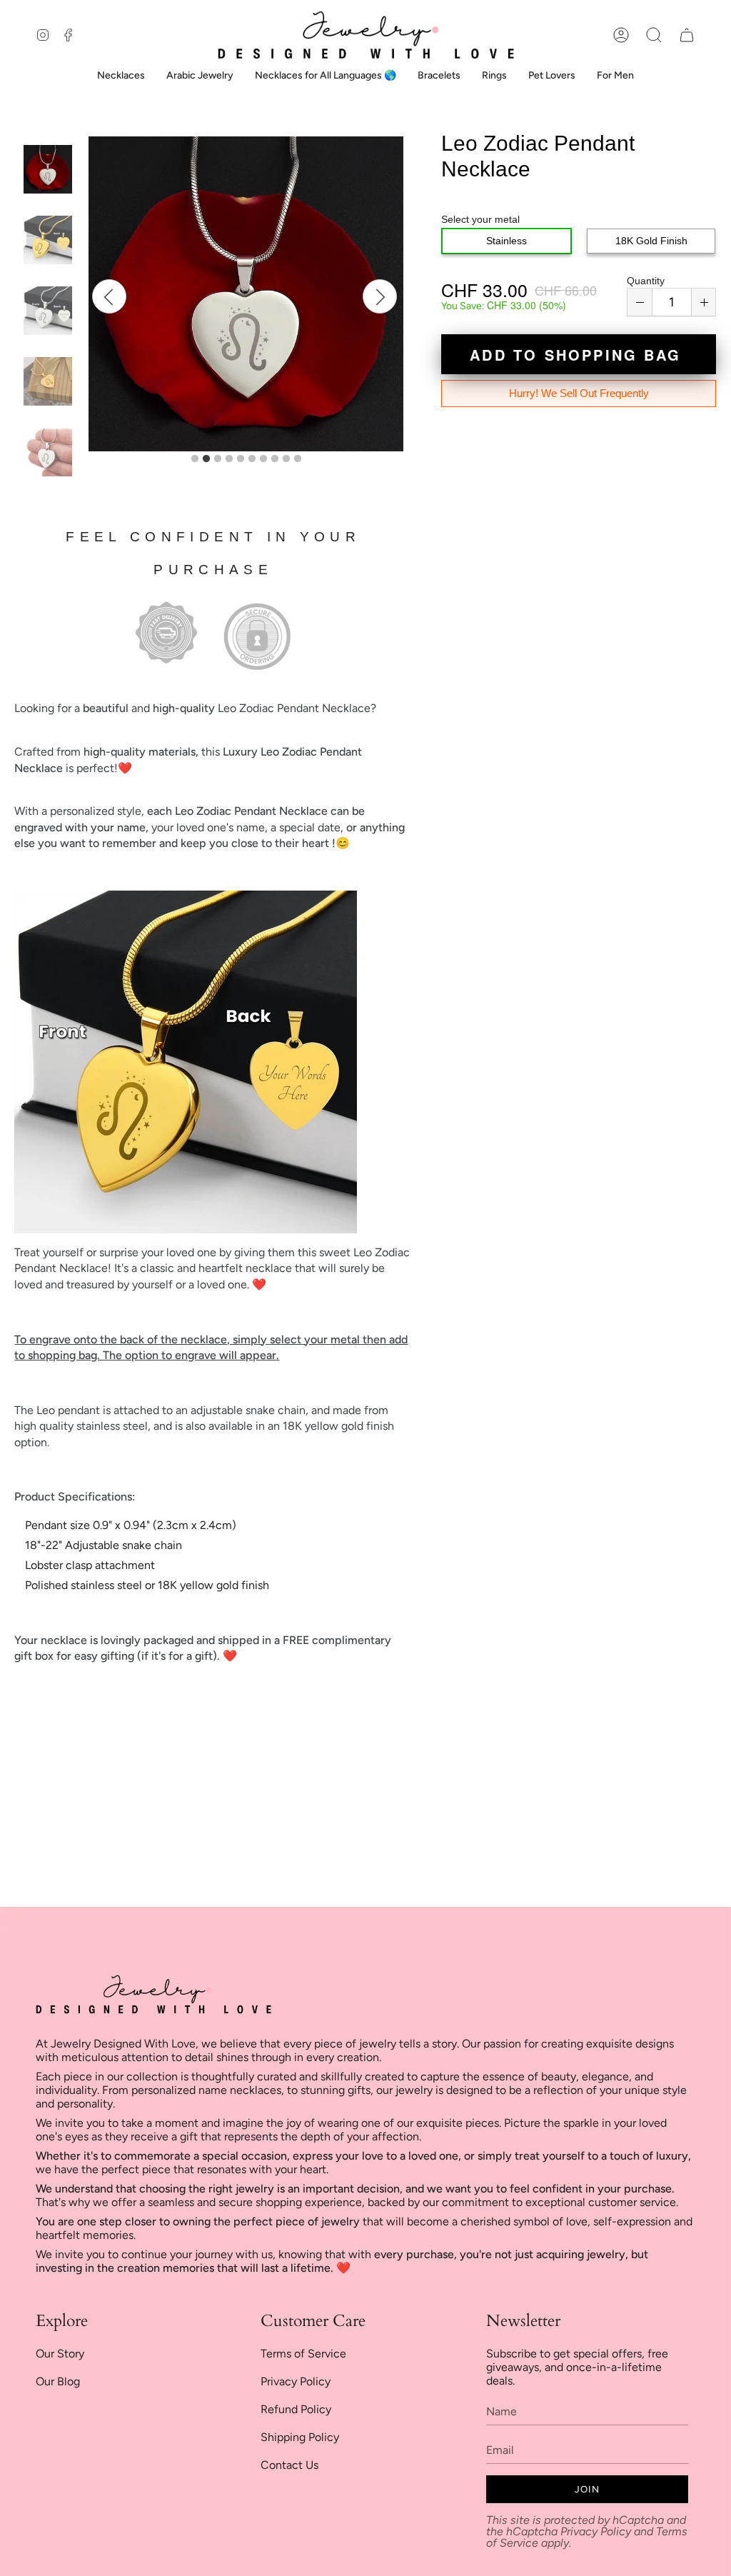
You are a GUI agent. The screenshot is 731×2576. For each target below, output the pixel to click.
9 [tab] (286, 459)
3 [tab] (218, 459)
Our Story (60, 2354)
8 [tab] (275, 459)
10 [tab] (298, 459)
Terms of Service (303, 2354)
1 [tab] (195, 459)
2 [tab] (206, 459)
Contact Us (289, 2465)
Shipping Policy (300, 2437)
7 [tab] (263, 459)
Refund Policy (296, 2409)
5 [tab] (241, 459)
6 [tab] (252, 459)
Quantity (646, 281)
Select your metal (480, 219)
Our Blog (58, 2381)
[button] (654, 35)
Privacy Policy (296, 2381)
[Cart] (687, 35)
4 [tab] (229, 459)
